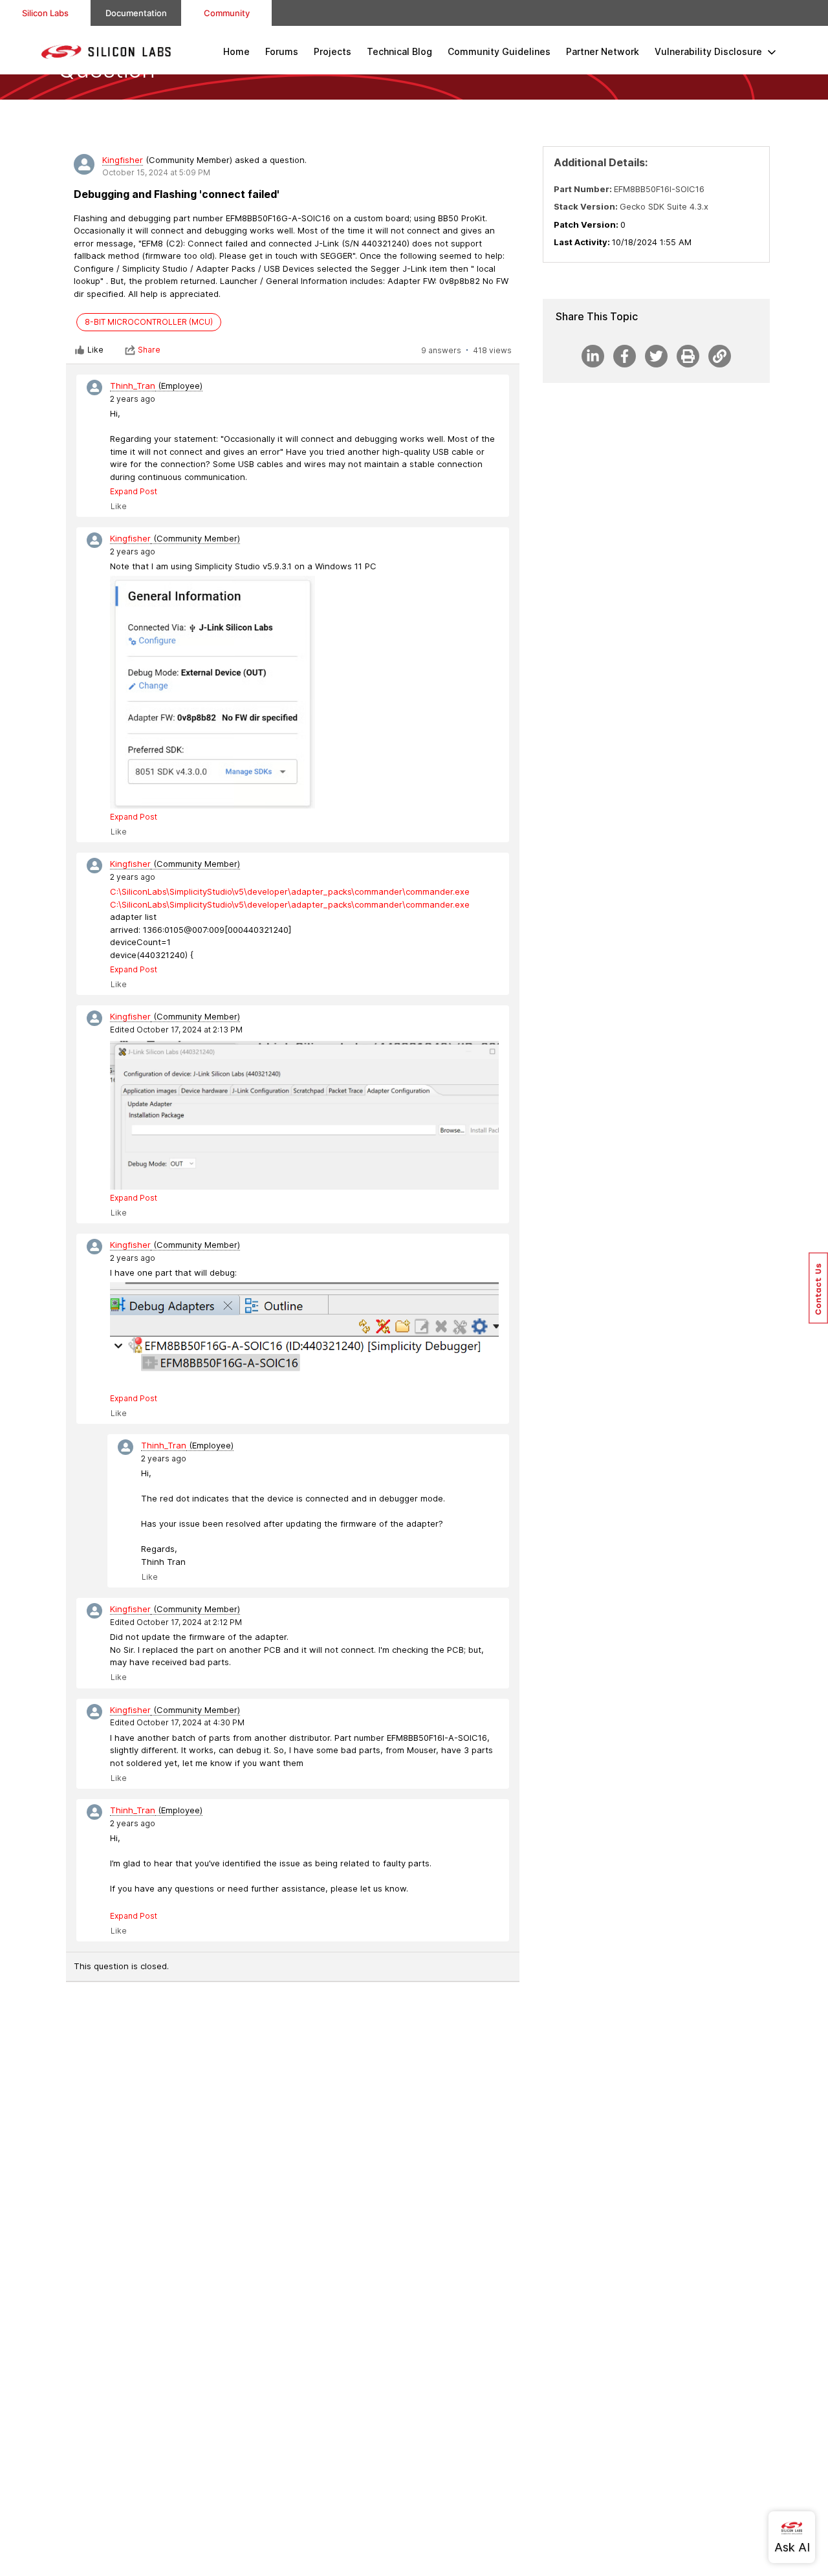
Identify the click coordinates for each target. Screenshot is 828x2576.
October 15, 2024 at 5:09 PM (156, 172)
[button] (818, 1288)
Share (149, 350)
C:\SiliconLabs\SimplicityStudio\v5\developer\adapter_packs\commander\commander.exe (290, 891)
